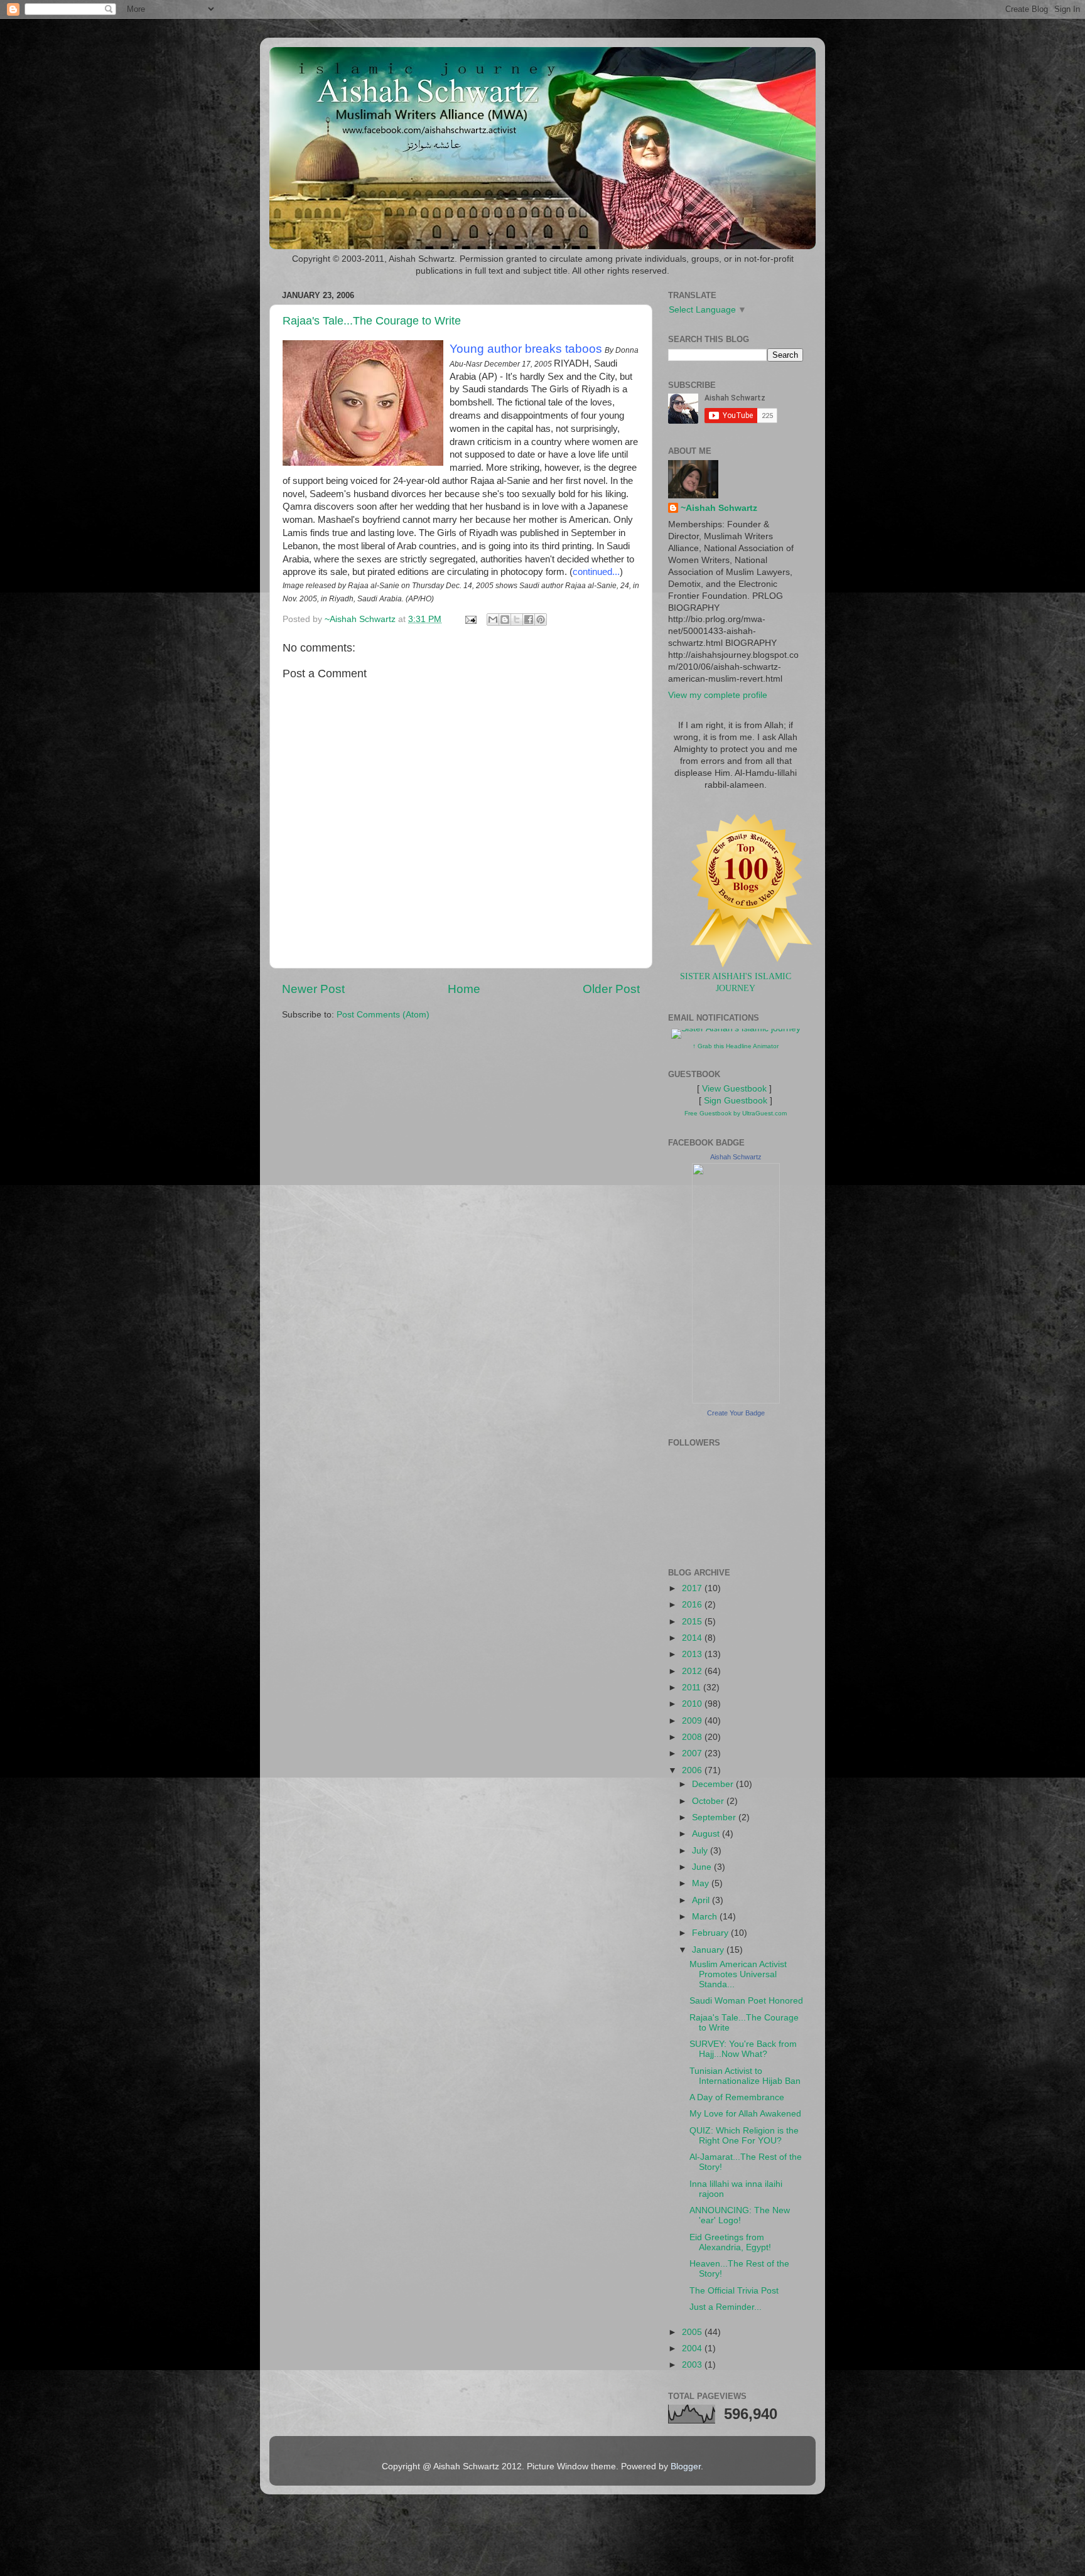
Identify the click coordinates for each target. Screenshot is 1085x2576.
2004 (693, 2348)
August (707, 1834)
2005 (693, 2332)
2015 (693, 1622)
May (702, 1883)
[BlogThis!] (505, 620)
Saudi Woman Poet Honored (746, 2001)
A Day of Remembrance (737, 2097)
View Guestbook (734, 1089)
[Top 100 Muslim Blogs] (747, 964)
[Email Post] (470, 619)
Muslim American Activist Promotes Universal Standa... (738, 1974)
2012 (693, 1671)
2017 (693, 1588)
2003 (693, 2365)
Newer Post (313, 989)
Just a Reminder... (726, 2307)
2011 (693, 1688)
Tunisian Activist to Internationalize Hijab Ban (745, 2076)
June (703, 1867)
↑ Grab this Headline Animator (736, 1046)
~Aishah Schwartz (719, 508)
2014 (693, 1638)
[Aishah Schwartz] (736, 1401)
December (714, 1784)
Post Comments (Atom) (383, 1015)
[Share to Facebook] (529, 620)
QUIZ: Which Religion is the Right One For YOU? (744, 2136)
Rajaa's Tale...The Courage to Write (372, 321)
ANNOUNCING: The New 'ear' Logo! (740, 2215)
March (706, 1917)
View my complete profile (718, 695)
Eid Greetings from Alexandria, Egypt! (730, 2242)
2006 (693, 1770)
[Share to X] (517, 620)
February (711, 1933)
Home (464, 989)
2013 (693, 1654)
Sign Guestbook (736, 1101)
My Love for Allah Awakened (745, 2114)
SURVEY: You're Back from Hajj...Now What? (743, 2049)
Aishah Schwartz (736, 1157)
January (709, 1950)
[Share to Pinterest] (541, 620)
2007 (693, 1753)
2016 (693, 1605)
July (701, 1851)
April (702, 1900)
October (709, 1801)
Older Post (611, 989)
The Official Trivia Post (734, 2291)
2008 (693, 1737)
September (715, 1817)
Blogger (686, 2466)
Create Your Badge (736, 1413)
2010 (693, 1704)
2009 (693, 1721)
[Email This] (493, 620)
